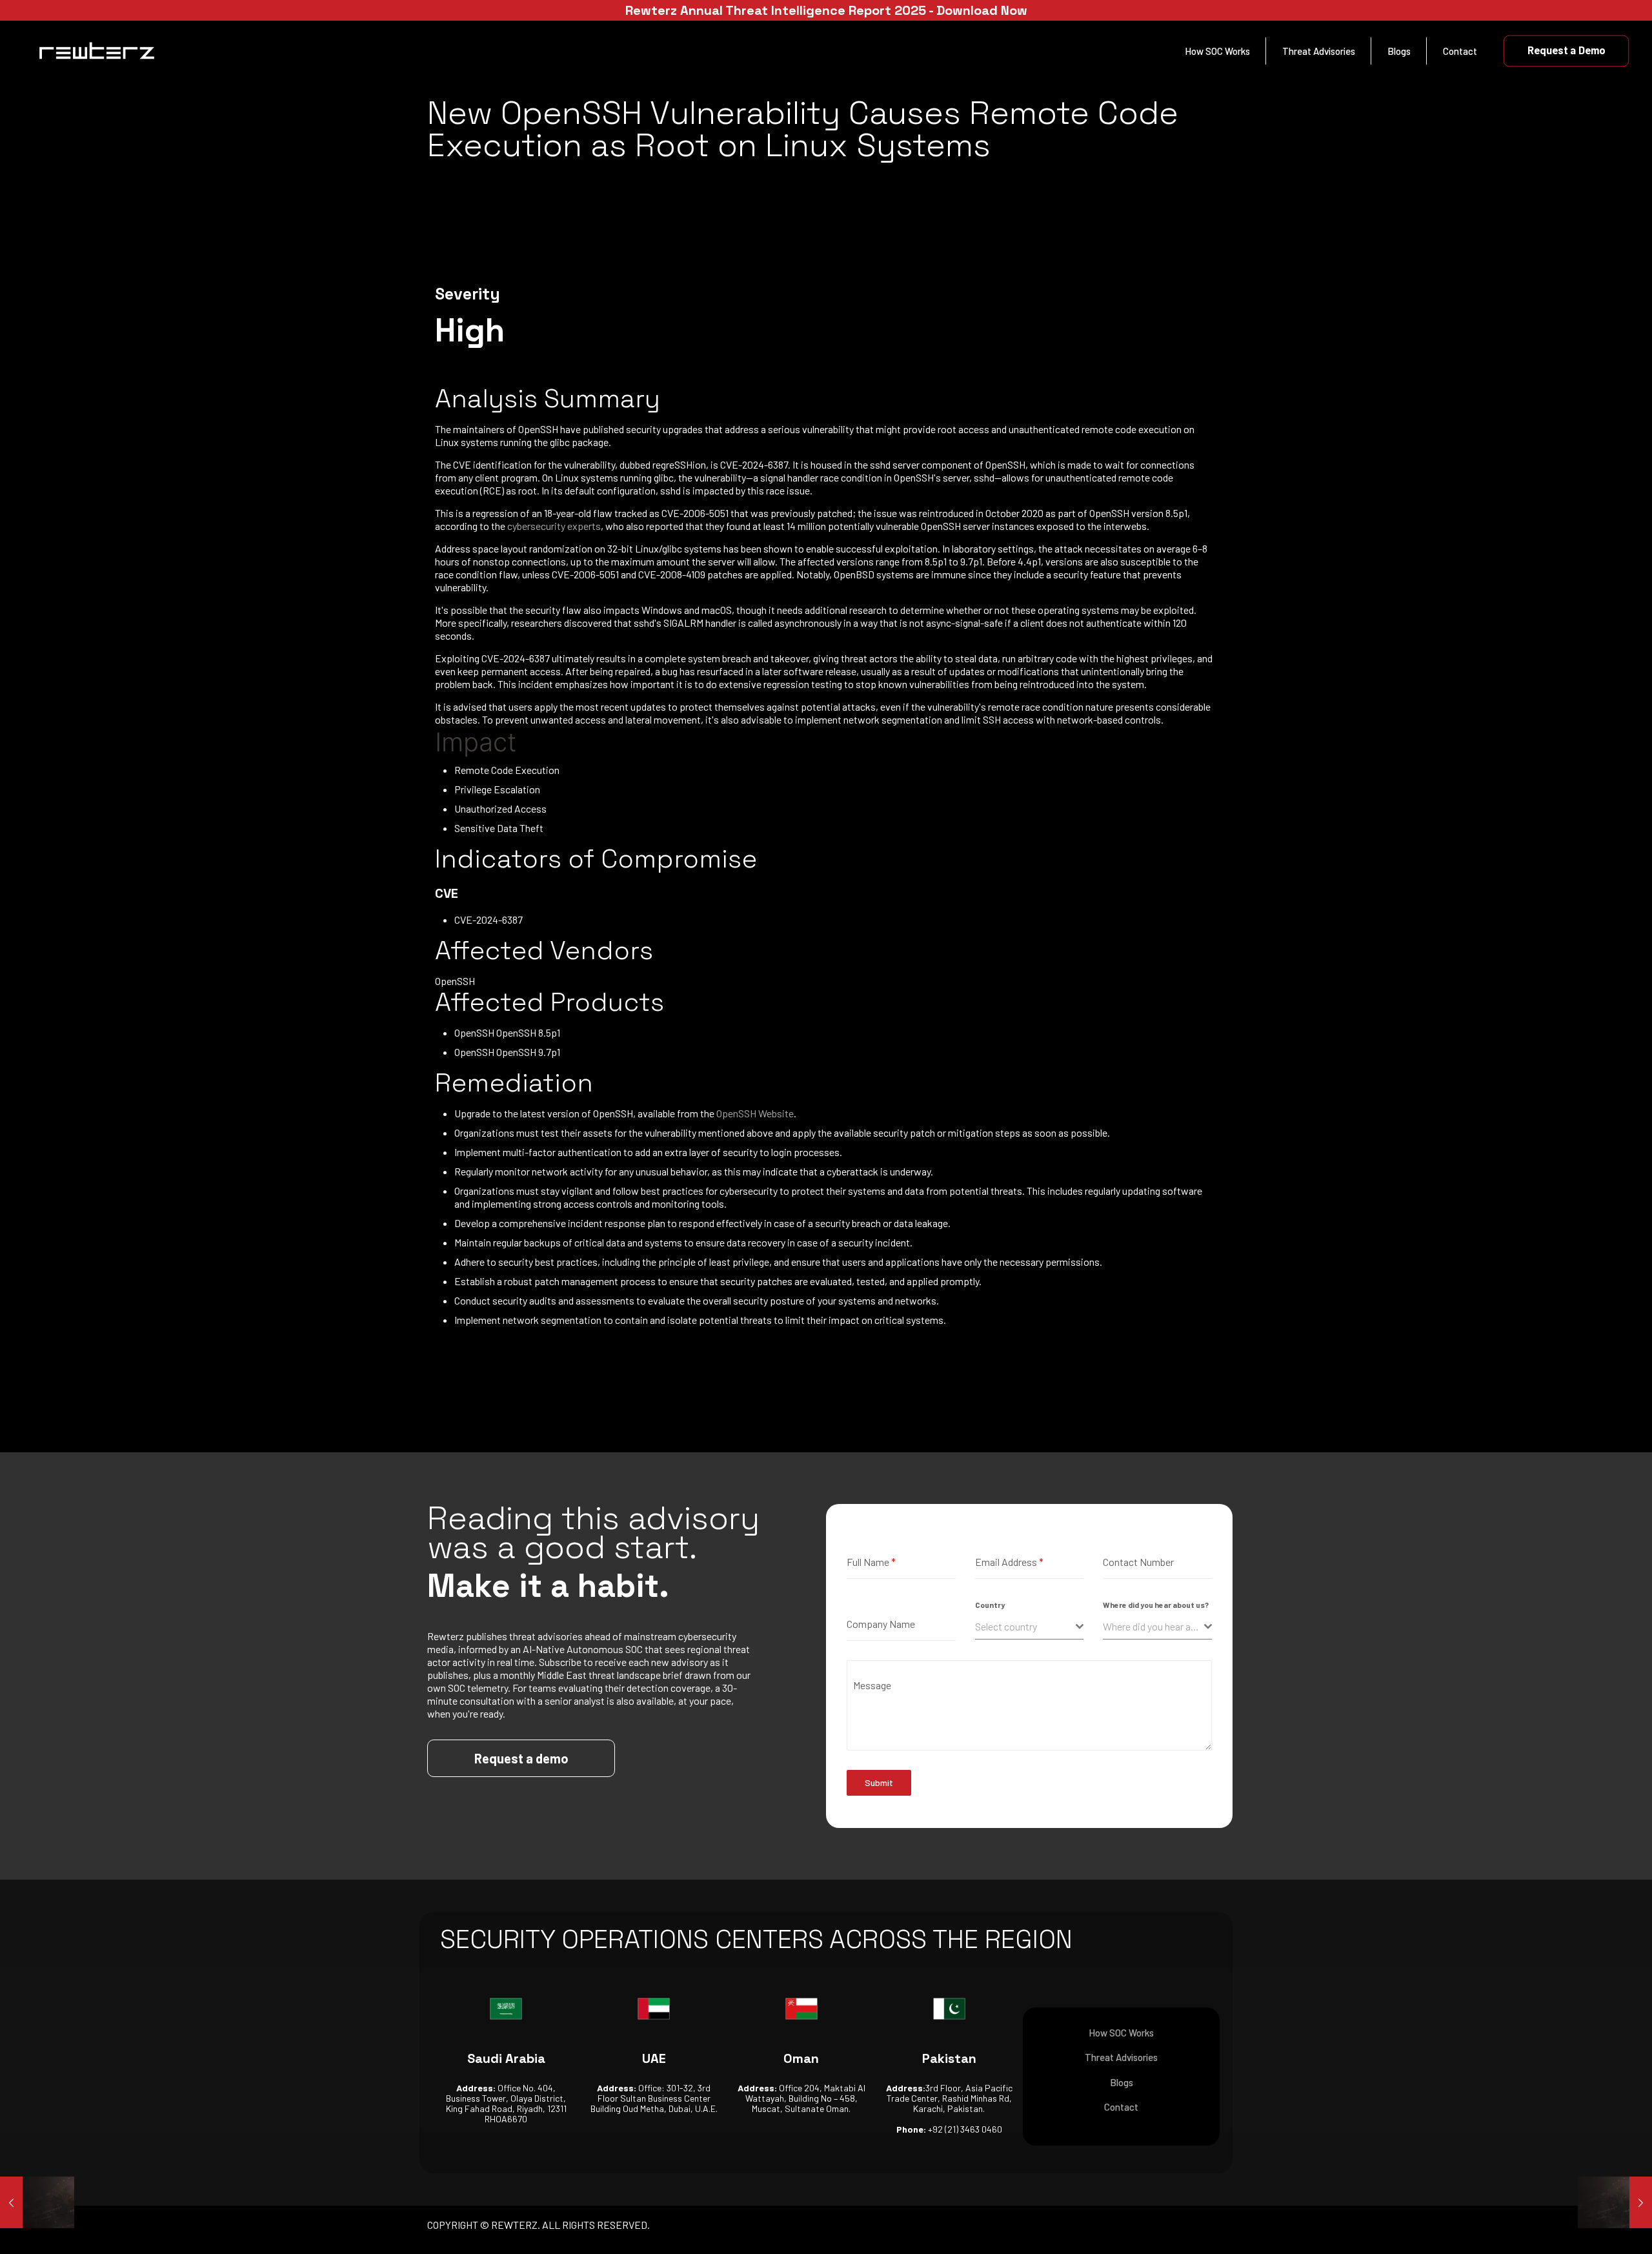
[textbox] (1026, 1627)
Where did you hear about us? (1156, 1605)
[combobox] (1030, 1627)
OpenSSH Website (755, 1113)
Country (990, 1605)
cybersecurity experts (554, 526)
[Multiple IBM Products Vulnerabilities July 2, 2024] (37, 2202)
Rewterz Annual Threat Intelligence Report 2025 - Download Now (826, 10)
